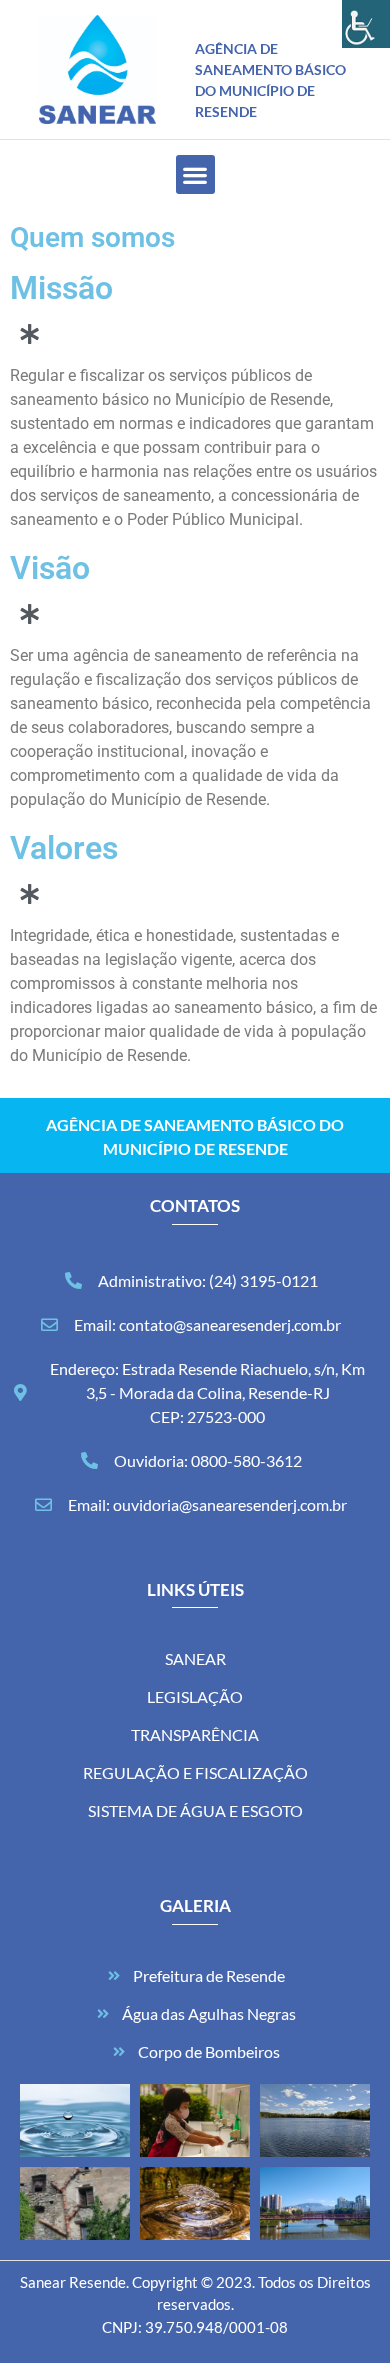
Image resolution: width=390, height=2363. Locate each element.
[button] (195, 174)
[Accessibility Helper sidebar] (366, 24)
